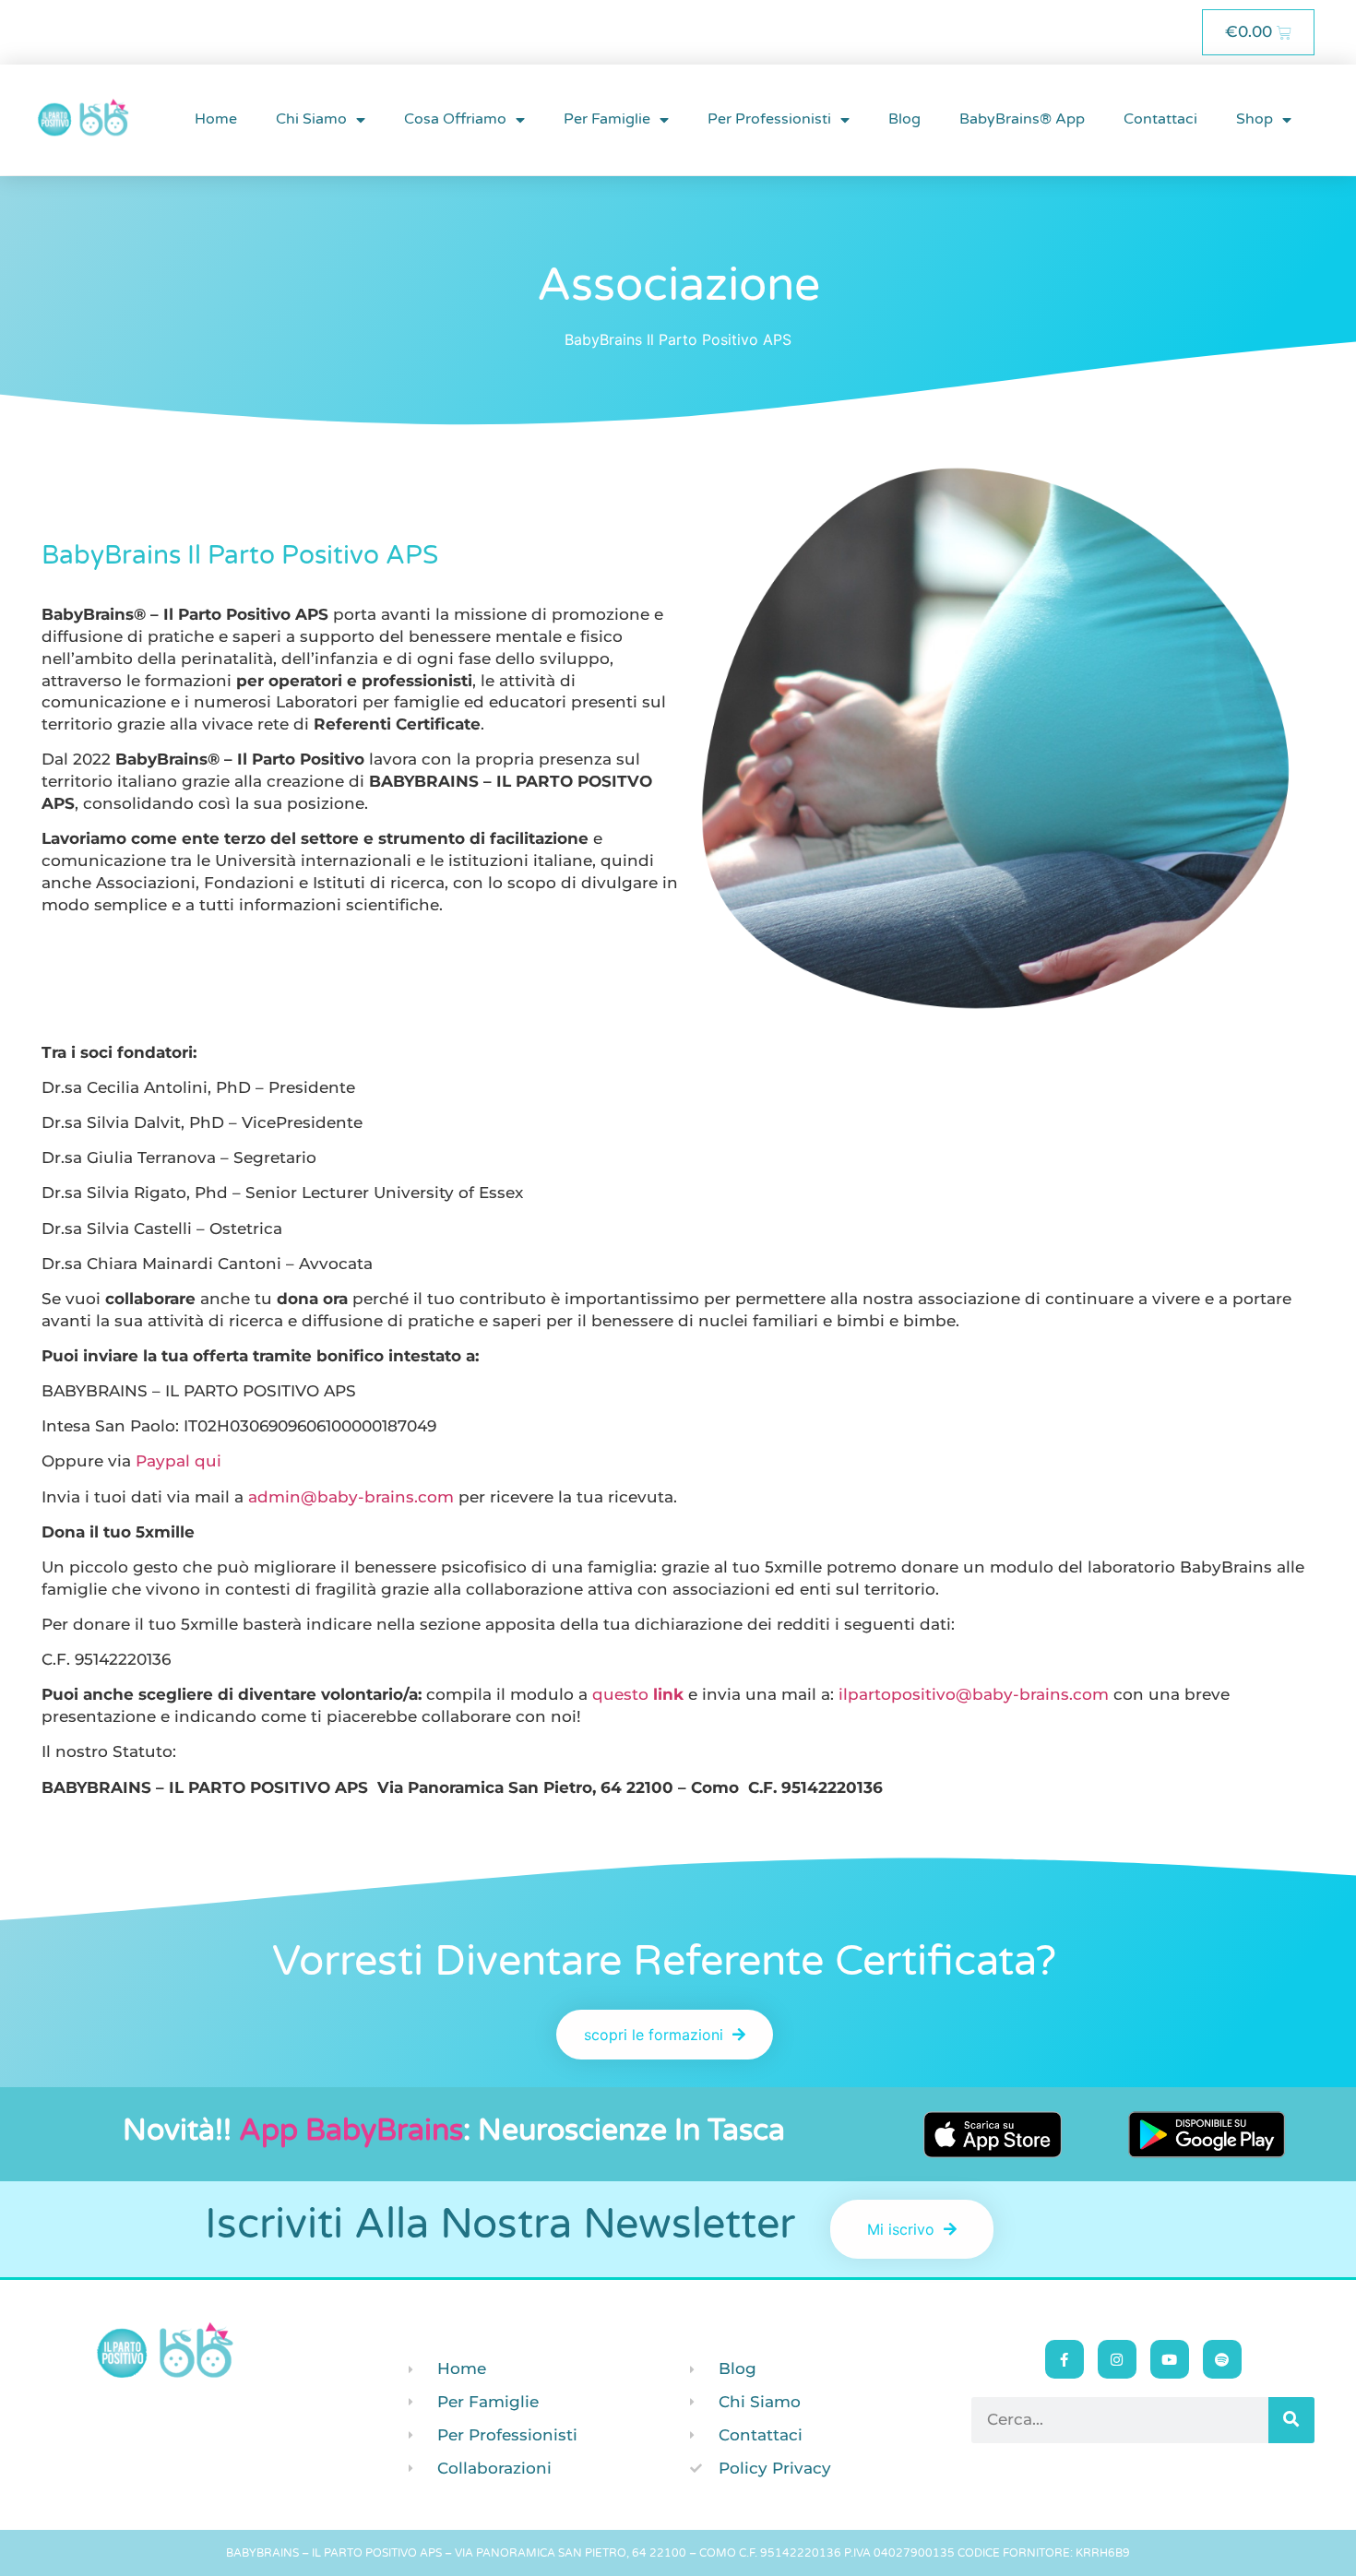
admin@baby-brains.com (351, 1497)
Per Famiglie (607, 119)
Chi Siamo (311, 119)
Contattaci (1160, 119)
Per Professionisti (769, 119)
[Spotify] (1222, 2359)
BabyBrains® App (1022, 119)
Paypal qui (178, 1461)
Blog (904, 119)
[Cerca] (1291, 2420)
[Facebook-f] (1065, 2359)
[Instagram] (1117, 2359)
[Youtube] (1170, 2359)
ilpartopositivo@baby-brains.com (974, 1694)
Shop (1255, 119)
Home (216, 119)
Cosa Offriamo (455, 119)
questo (638, 1694)
